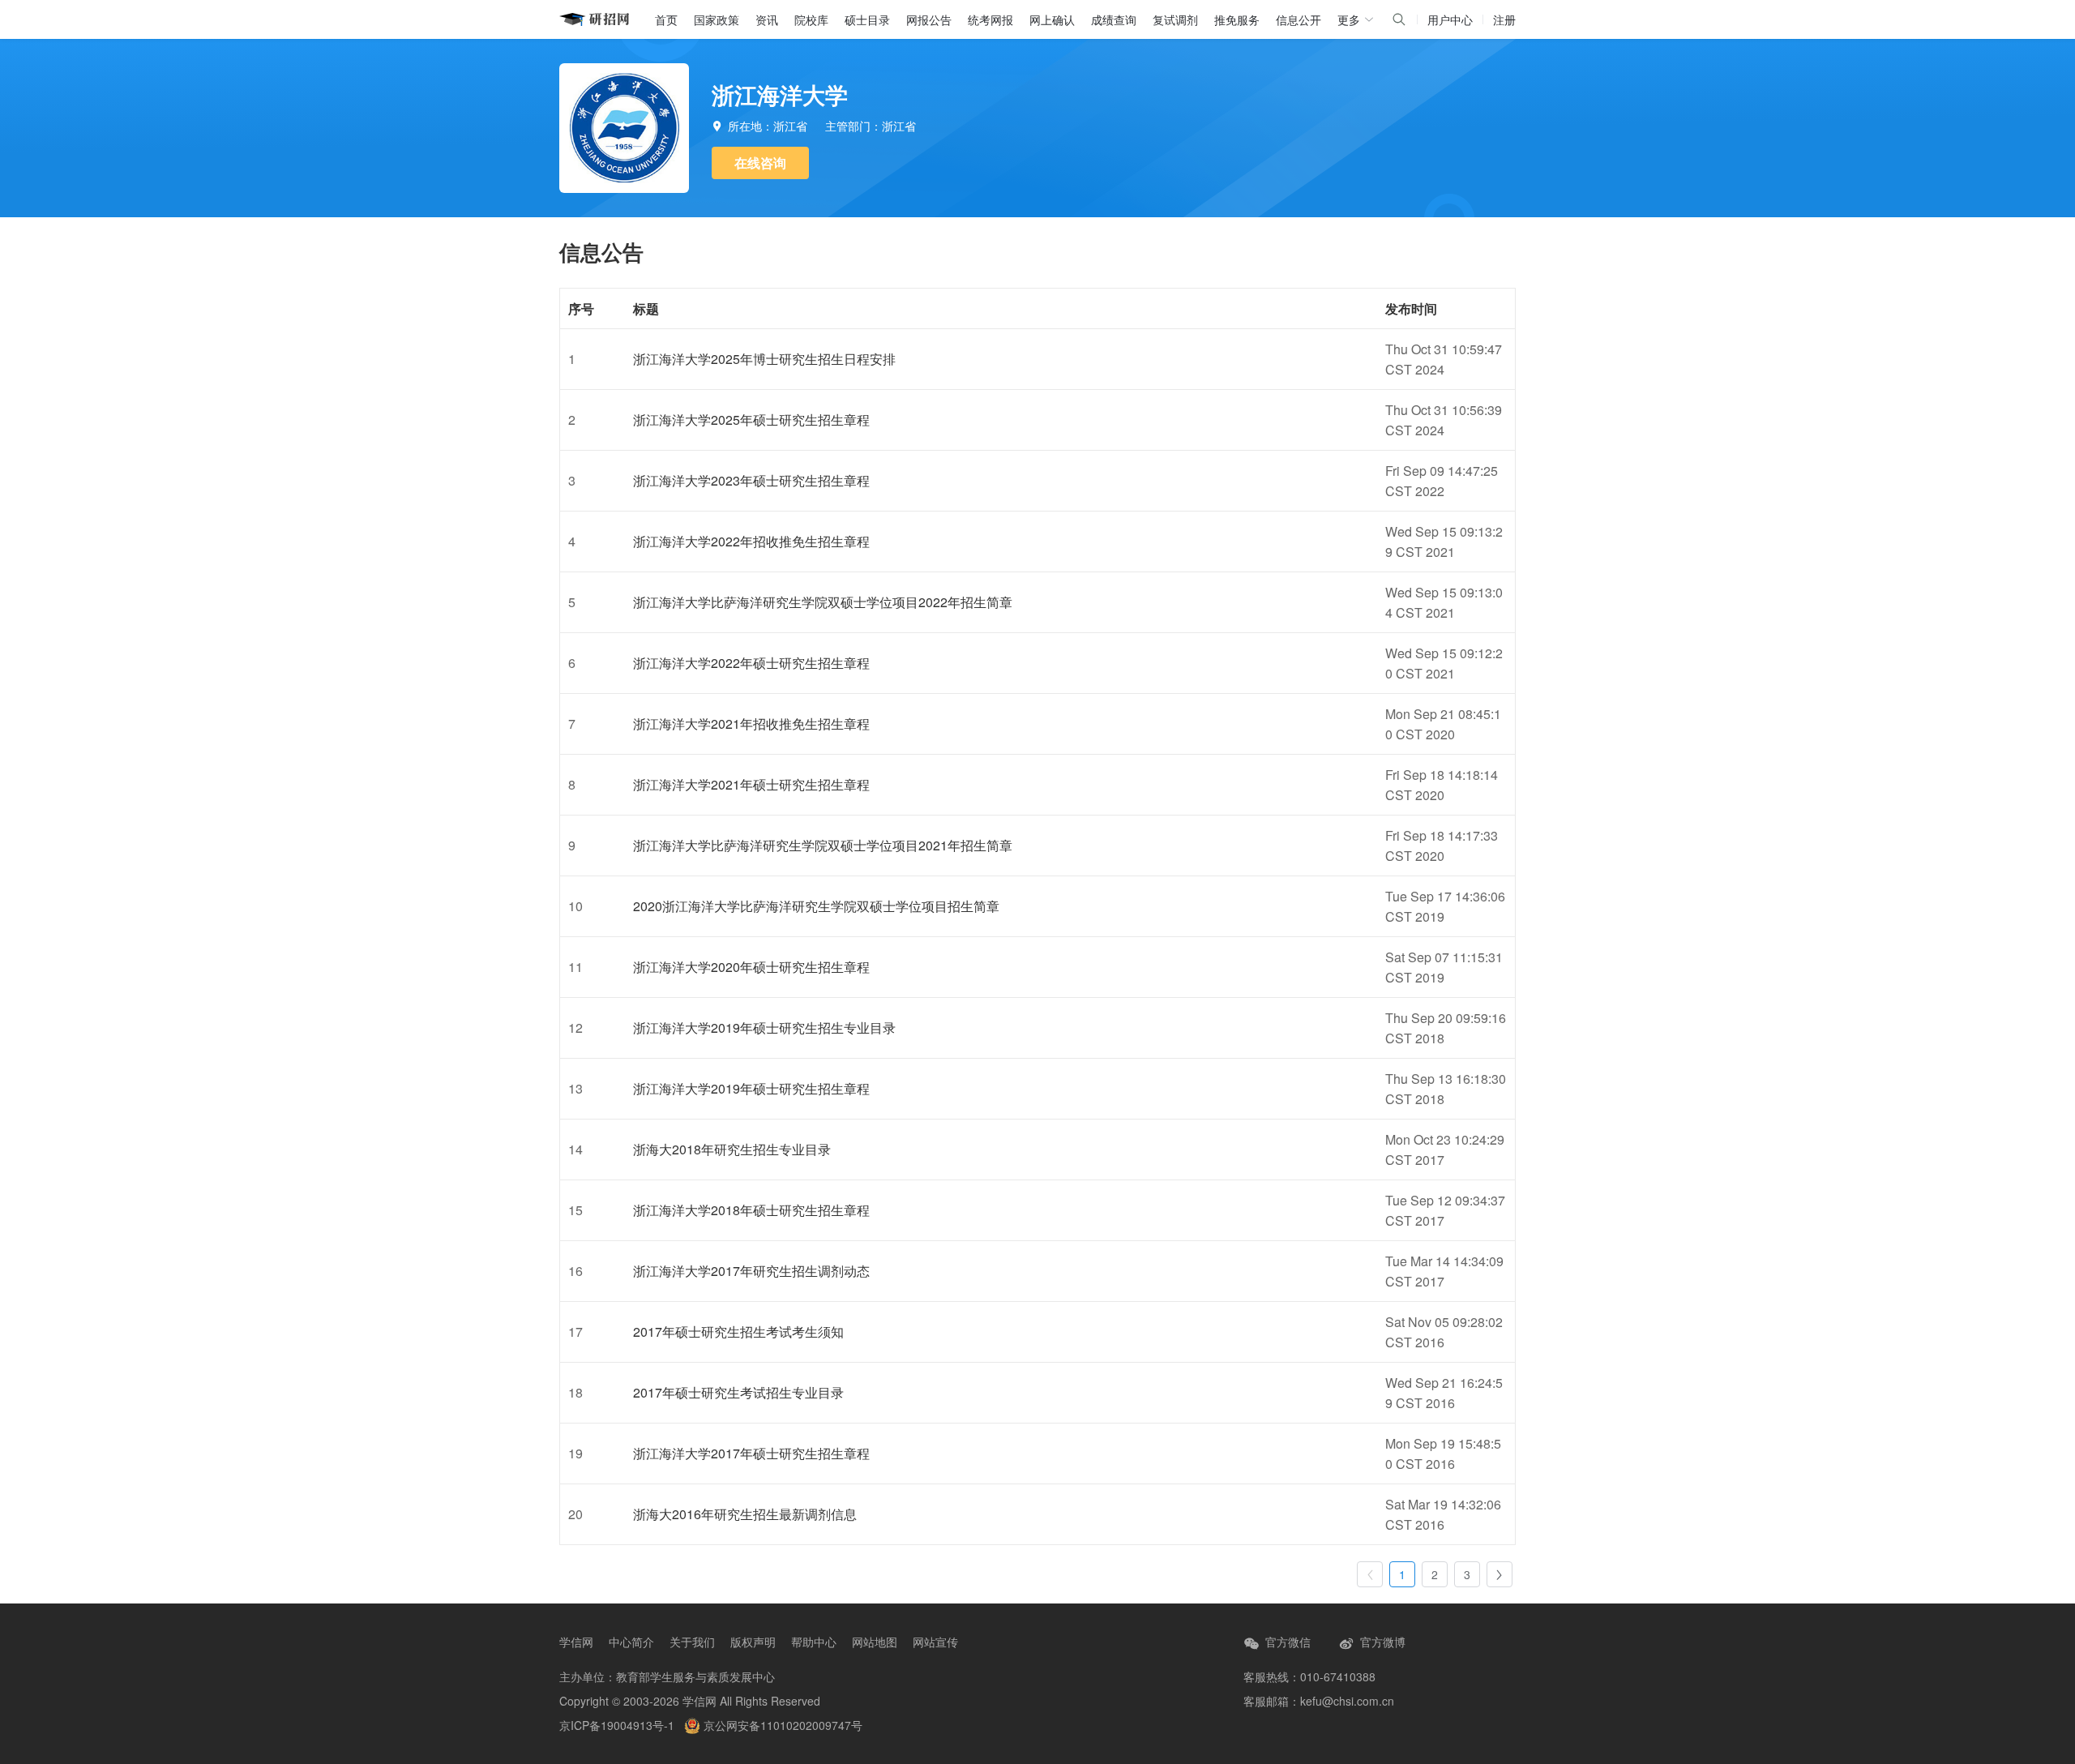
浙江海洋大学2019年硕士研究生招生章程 (751, 1088)
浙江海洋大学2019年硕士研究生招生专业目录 (764, 1028)
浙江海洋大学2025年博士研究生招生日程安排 (764, 359)
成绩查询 (1114, 19)
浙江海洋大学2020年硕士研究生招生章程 (751, 967)
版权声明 (753, 1642)
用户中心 (1450, 19)
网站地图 (875, 1642)
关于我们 (692, 1642)
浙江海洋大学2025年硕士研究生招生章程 (751, 420)
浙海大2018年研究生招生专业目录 (732, 1149)
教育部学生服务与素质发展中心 (695, 1676)
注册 (1504, 19)
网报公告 (929, 19)
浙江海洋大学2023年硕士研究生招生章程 (751, 480)
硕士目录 (867, 19)
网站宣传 (935, 1642)
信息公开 (1298, 19)
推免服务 (1237, 19)
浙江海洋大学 (780, 94)
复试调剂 (1175, 19)
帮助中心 (814, 1642)
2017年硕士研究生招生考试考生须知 (738, 1332)
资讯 (767, 19)
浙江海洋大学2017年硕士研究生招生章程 (751, 1453)
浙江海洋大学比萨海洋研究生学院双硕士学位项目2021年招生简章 (823, 845)
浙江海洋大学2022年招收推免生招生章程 (751, 541)
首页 (666, 19)
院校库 (811, 19)
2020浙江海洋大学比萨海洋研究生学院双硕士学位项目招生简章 (816, 906)
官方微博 (1381, 1642)
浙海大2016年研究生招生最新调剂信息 (745, 1514)
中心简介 (631, 1642)
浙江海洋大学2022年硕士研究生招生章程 (751, 663)
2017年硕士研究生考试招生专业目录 (738, 1392)
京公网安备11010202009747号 (781, 1725)
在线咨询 (760, 163)
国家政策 (717, 19)
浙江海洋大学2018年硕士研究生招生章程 (751, 1210)
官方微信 (1286, 1642)
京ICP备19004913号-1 (617, 1725)
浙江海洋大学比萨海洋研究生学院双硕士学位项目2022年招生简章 (823, 602)
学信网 (576, 1642)
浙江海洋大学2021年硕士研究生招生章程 (751, 784)
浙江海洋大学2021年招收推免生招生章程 (751, 724)
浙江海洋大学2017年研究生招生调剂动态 (751, 1271)
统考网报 (990, 19)
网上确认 (1052, 19)
